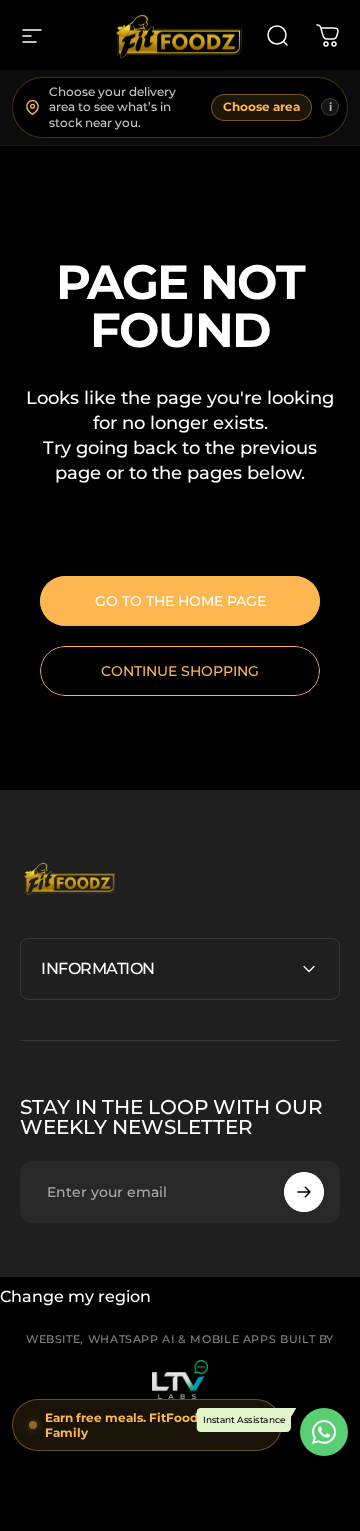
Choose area (261, 107)
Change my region (75, 1296)
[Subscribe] (304, 1192)
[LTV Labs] (180, 1379)
